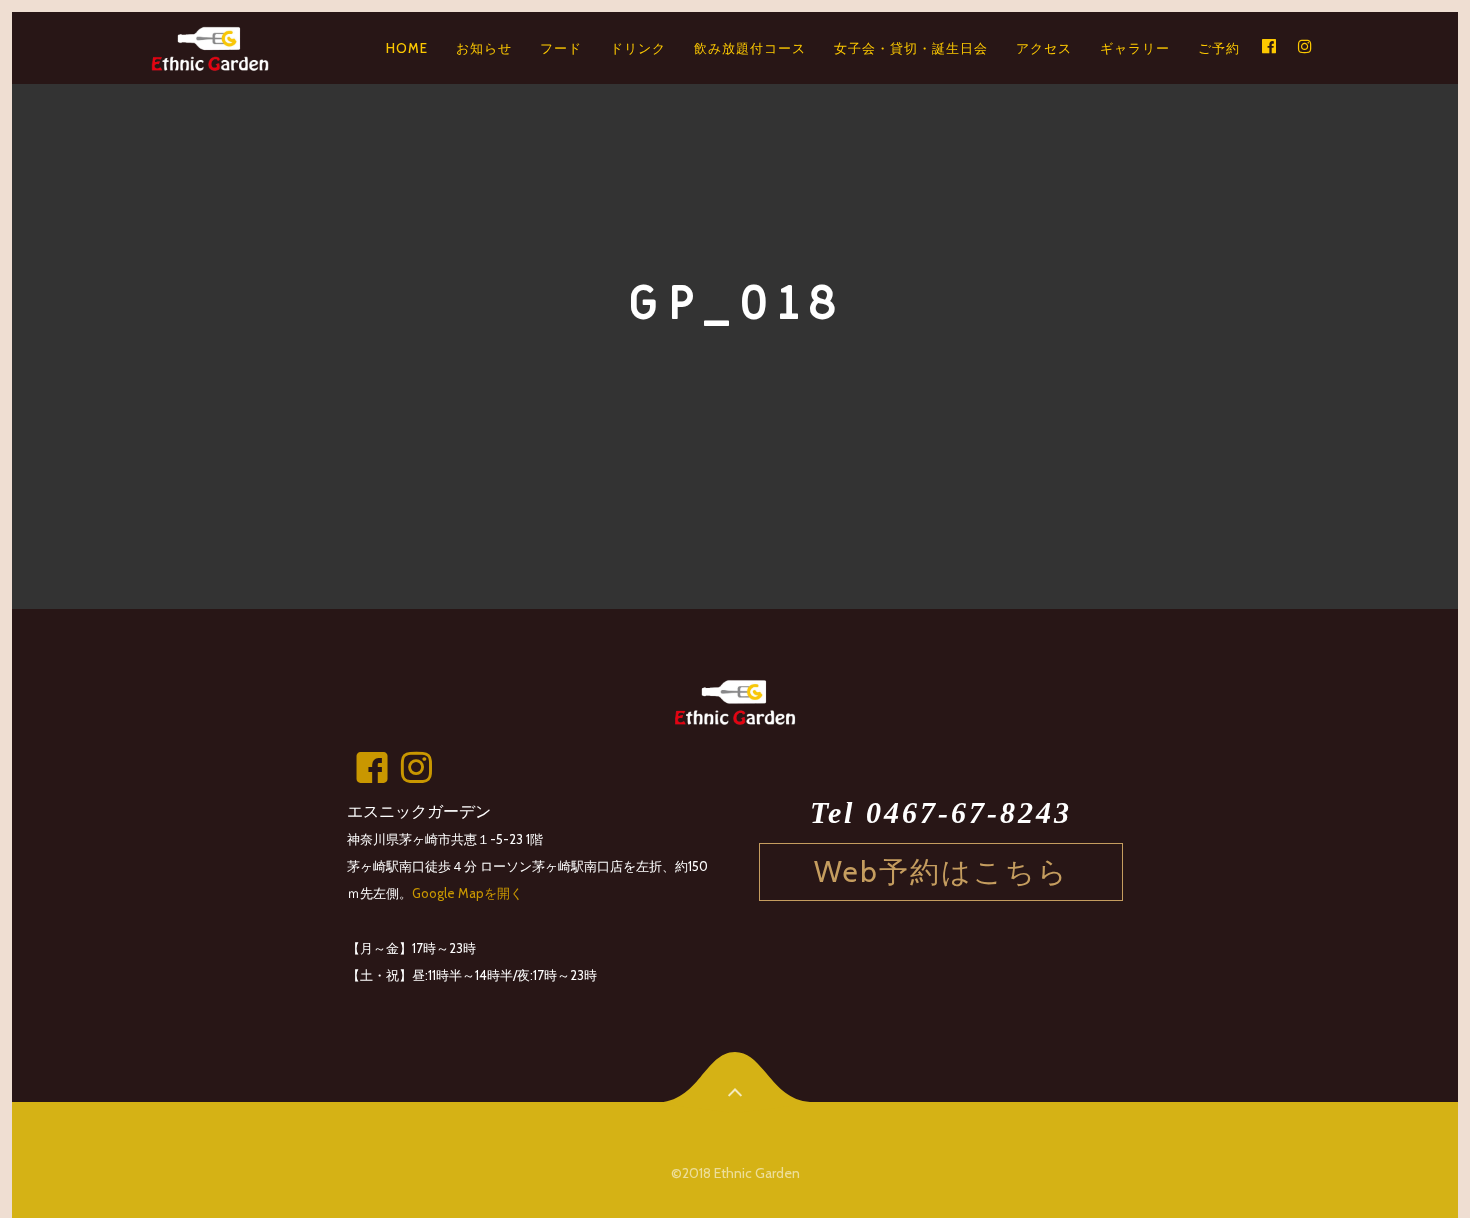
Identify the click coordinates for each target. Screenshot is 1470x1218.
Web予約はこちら (941, 871)
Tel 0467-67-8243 (941, 813)
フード (561, 48)
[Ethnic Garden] (216, 48)
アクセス (1044, 48)
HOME (407, 48)
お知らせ (484, 48)
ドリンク (638, 48)
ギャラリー (1135, 48)
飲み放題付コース (750, 48)
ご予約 (1219, 48)
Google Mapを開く (467, 893)
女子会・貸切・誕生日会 (911, 48)
